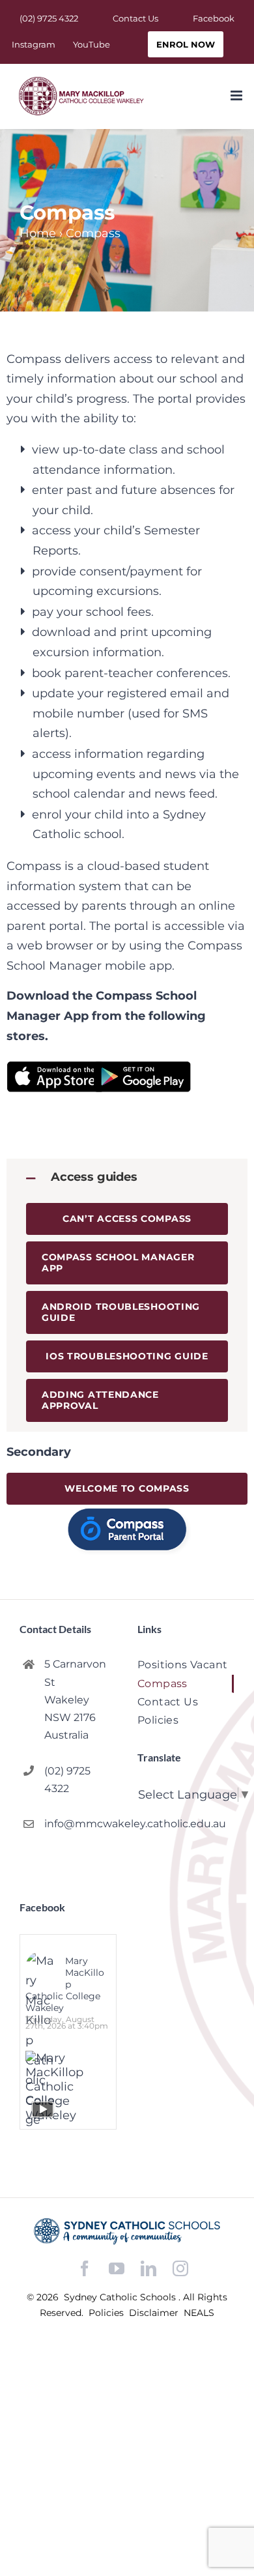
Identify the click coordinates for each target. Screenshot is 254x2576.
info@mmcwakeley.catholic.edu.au (80, 1824)
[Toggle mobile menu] (237, 95)
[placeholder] (127, 1512)
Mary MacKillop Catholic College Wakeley (65, 1984)
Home (38, 233)
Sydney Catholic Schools (121, 2297)
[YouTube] (117, 2269)
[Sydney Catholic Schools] (127, 2231)
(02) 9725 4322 (67, 1780)
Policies (107, 2313)
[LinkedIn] (148, 2269)
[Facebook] (85, 2269)
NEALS (199, 2313)
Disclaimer (155, 2313)
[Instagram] (180, 2268)
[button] (127, 1177)
